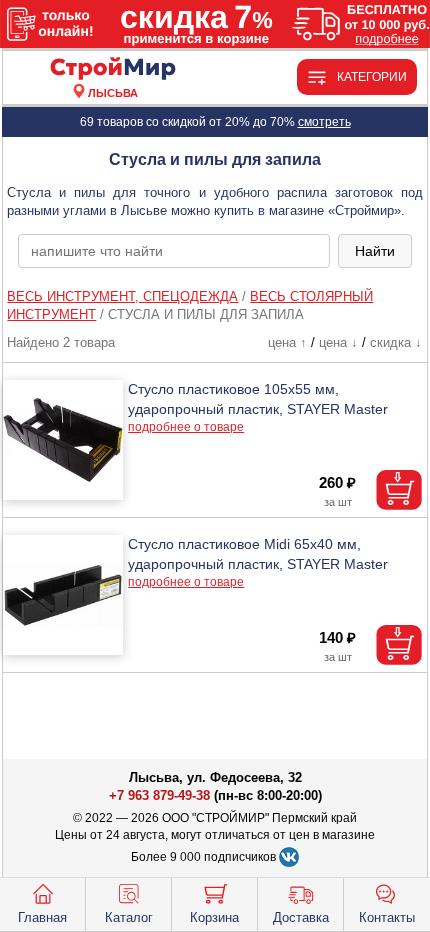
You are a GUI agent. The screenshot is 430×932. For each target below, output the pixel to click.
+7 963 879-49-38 (159, 795)
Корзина (214, 917)
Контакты (387, 917)
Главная (42, 917)
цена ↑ (287, 342)
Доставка (301, 917)
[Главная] (112, 69)
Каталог (129, 917)
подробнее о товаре (186, 427)
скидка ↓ (396, 342)
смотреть (324, 122)
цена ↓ (338, 342)
